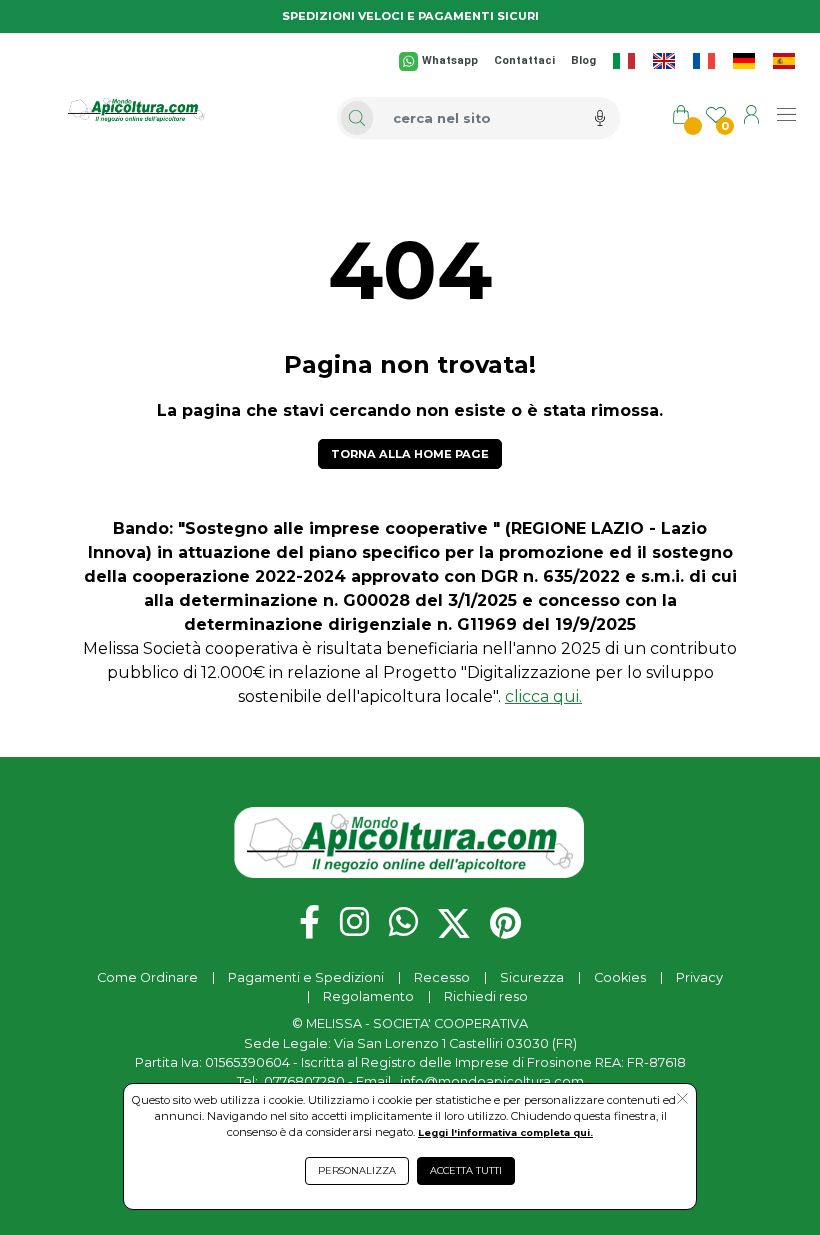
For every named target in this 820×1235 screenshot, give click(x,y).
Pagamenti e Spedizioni (306, 977)
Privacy (699, 977)
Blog (583, 60)
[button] (682, 1100)
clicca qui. (543, 696)
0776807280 (304, 1081)
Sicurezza (532, 977)
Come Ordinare (147, 977)
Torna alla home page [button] (410, 454)
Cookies (620, 977)
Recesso (442, 977)
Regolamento (368, 996)
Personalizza (357, 1170)
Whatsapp (450, 60)
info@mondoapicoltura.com (492, 1081)
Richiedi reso (486, 996)
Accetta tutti (466, 1170)
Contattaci (524, 60)
